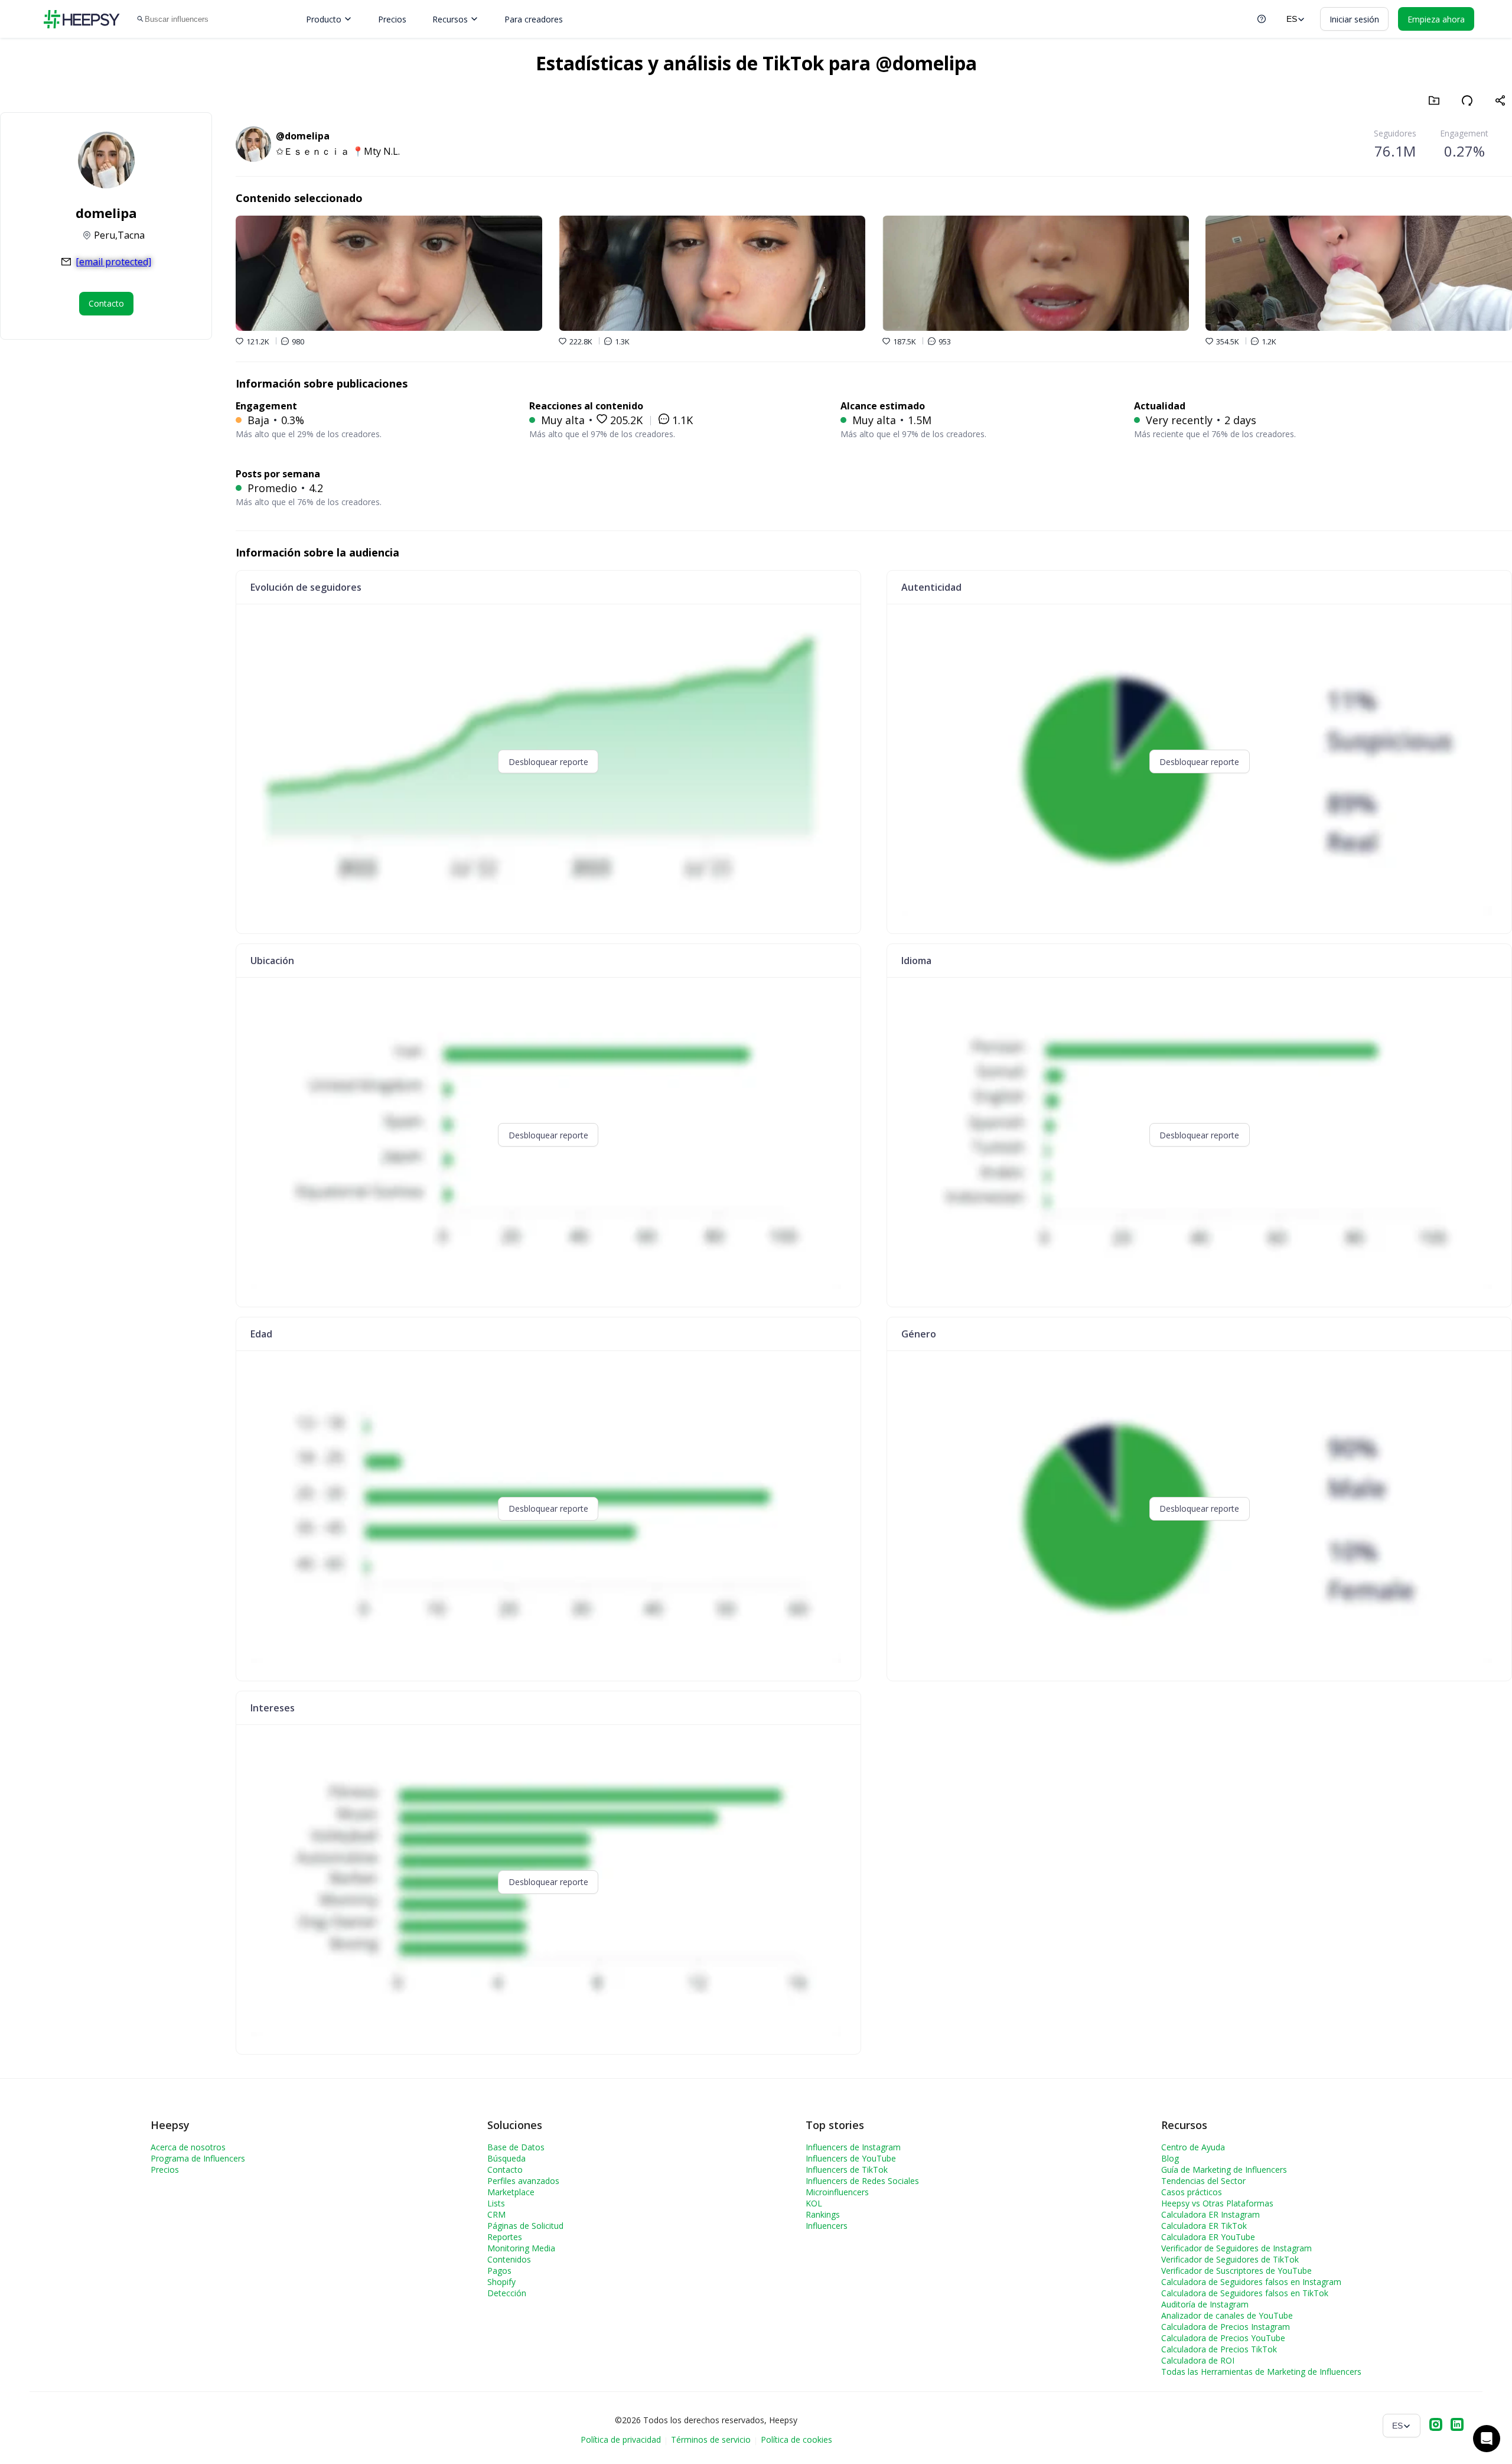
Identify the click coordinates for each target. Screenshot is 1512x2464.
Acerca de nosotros (188, 2147)
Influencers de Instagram (853, 2147)
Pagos (499, 2271)
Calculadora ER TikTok (1204, 2226)
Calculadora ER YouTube (1208, 2237)
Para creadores (534, 19)
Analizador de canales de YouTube (1227, 2315)
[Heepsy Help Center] (1262, 19)
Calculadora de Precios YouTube (1223, 2338)
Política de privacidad (621, 2439)
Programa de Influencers (198, 2158)
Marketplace (511, 2192)
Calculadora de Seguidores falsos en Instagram (1251, 2282)
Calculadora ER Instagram (1210, 2214)
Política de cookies (796, 2439)
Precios (392, 19)
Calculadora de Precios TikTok (1219, 2349)
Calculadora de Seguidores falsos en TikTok (1245, 2293)
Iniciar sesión (1354, 19)
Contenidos (509, 2259)
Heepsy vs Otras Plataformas (1217, 2203)
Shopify (501, 2282)
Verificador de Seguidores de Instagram (1236, 2248)
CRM (496, 2214)
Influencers (827, 2226)
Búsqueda (506, 2158)
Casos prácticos (1192, 2192)
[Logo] (82, 19)
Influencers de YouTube (851, 2158)
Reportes (505, 2237)
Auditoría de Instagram (1205, 2304)
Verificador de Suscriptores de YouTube (1236, 2271)
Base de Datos (516, 2147)
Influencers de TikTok (847, 2170)
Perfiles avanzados (523, 2181)
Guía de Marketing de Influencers (1224, 2170)
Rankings (823, 2214)
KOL (814, 2203)
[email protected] (113, 262)
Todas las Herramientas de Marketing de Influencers (1261, 2372)
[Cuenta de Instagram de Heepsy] (1436, 2426)
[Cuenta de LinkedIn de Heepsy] (1457, 2426)
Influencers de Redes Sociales (862, 2181)
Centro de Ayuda (1193, 2147)
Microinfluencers (837, 2192)
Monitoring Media (521, 2248)
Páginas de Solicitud (525, 2226)
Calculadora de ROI (1198, 2360)
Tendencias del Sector (1203, 2181)
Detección (507, 2293)
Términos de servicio (711, 2439)
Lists (496, 2203)
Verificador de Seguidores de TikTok (1230, 2259)
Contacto (505, 2170)
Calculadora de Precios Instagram (1226, 2327)
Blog (1170, 2158)
